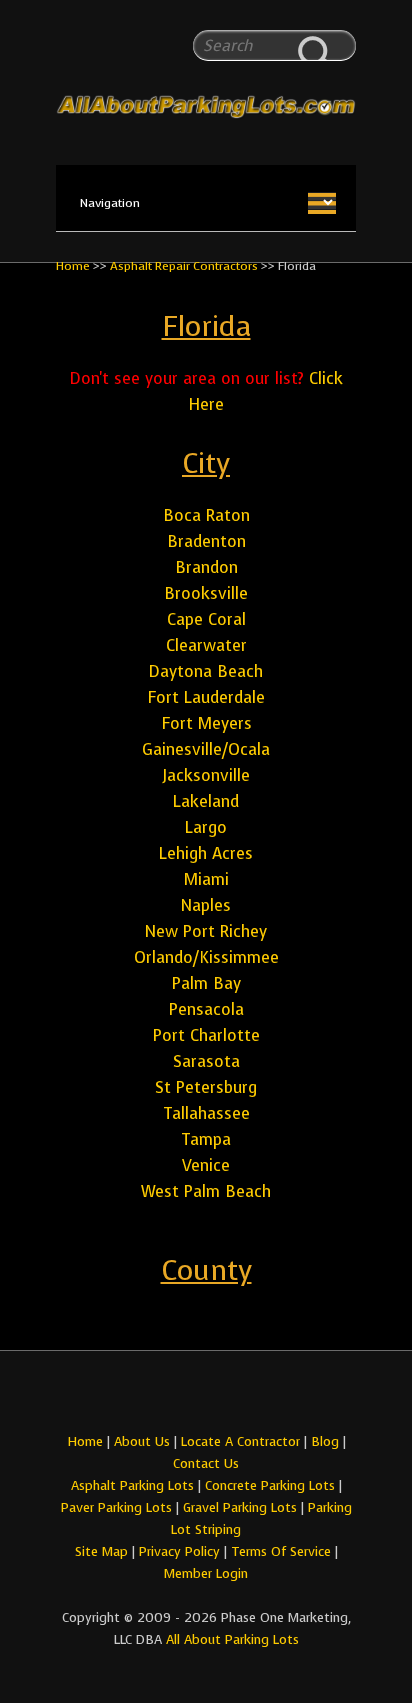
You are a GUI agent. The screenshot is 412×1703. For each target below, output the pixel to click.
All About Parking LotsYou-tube (224, 1396)
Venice (206, 1165)
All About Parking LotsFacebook (188, 1396)
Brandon (206, 567)
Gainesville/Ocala (206, 749)
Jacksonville (206, 775)
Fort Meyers (206, 723)
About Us (142, 1441)
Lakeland (206, 801)
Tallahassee (206, 1113)
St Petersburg (206, 1087)
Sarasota (206, 1061)
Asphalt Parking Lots (132, 1485)
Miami (206, 879)
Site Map (101, 1551)
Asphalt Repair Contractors (184, 266)
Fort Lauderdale (206, 697)
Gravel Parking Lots (240, 1507)
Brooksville (206, 593)
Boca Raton (206, 515)
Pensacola (206, 1009)
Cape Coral (206, 619)
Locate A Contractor (240, 1441)
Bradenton (206, 541)
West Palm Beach (206, 1191)
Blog (325, 1441)
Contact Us (206, 1463)
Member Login (206, 1573)
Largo (206, 827)
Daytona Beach (206, 671)
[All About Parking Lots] (206, 67)
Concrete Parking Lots (270, 1485)
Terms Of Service (283, 1551)
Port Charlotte (206, 1035)
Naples (206, 905)
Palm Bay (206, 983)
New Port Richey (206, 931)
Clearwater (206, 645)
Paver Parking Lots (116, 1507)
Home (73, 266)
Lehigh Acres (206, 853)
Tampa (206, 1139)
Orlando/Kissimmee (206, 957)
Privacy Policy (179, 1551)
